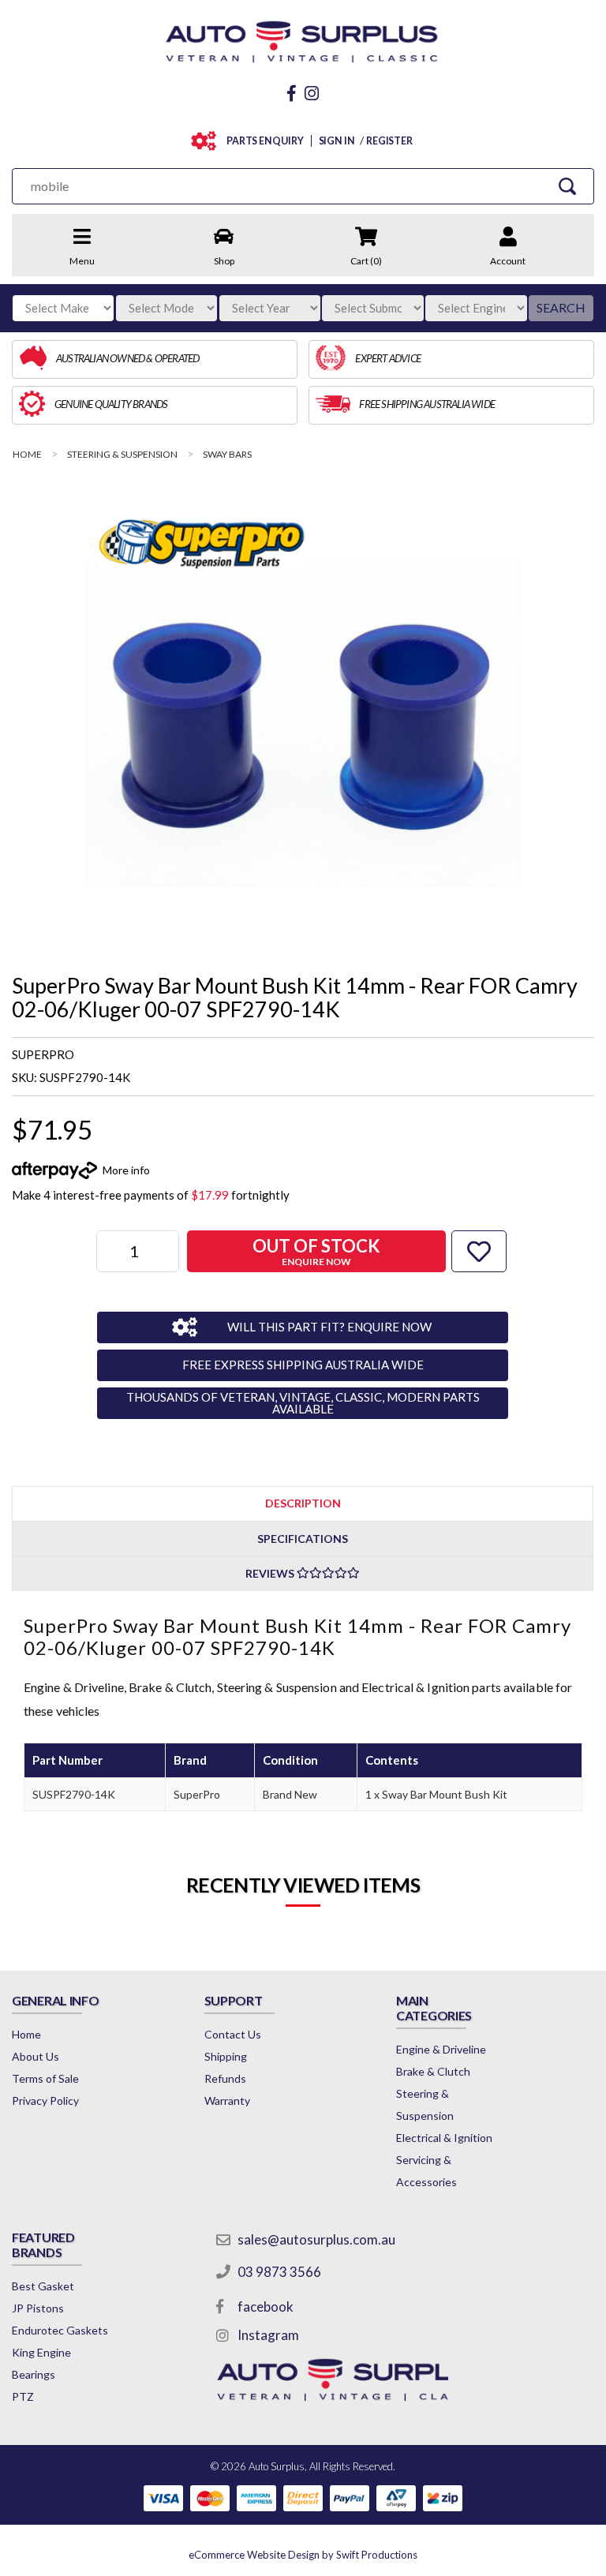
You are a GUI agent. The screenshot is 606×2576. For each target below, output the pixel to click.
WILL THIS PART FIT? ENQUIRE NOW (329, 1327)
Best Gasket (43, 2286)
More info (126, 1170)
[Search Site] (567, 186)
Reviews (271, 1573)
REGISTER (389, 141)
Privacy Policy (45, 2100)
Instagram (268, 2335)
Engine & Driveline (441, 2049)
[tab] (303, 1503)
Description (303, 1503)
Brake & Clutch (433, 2071)
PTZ (23, 2396)
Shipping (226, 2056)
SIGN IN (337, 141)
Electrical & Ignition (444, 2138)
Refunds (225, 2078)
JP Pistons (38, 2308)
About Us (36, 2056)
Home (26, 2034)
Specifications (303, 1539)
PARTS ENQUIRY (265, 141)
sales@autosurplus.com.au (316, 2239)
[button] (479, 1251)
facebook (266, 2306)
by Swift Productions (303, 2555)
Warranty (227, 2100)
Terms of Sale (45, 2078)
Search (561, 307)
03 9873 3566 (279, 2272)
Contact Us (233, 2034)
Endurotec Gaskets (60, 2330)
